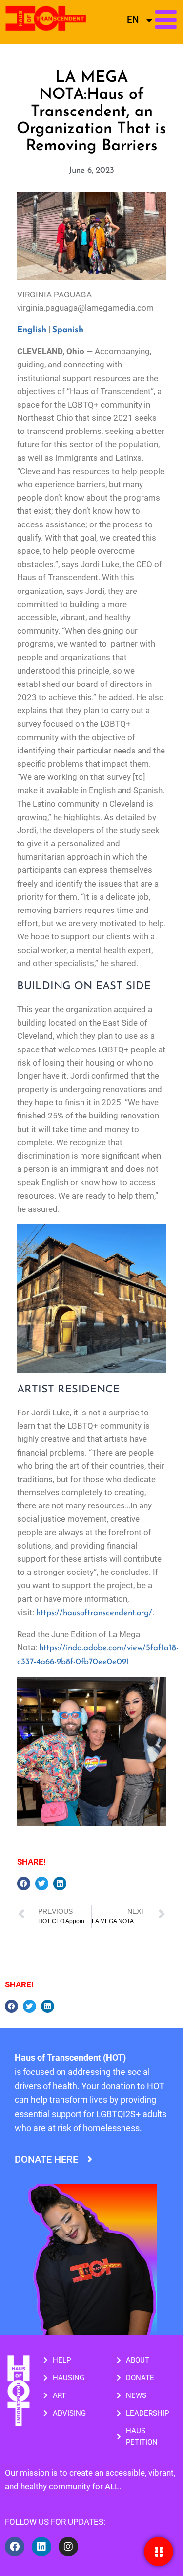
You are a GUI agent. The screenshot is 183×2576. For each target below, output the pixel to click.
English (32, 330)
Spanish (68, 330)
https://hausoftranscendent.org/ (94, 1613)
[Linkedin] (41, 2547)
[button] (24, 1883)
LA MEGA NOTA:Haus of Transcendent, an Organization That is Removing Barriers (91, 112)
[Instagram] (68, 2547)
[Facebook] (15, 2547)
